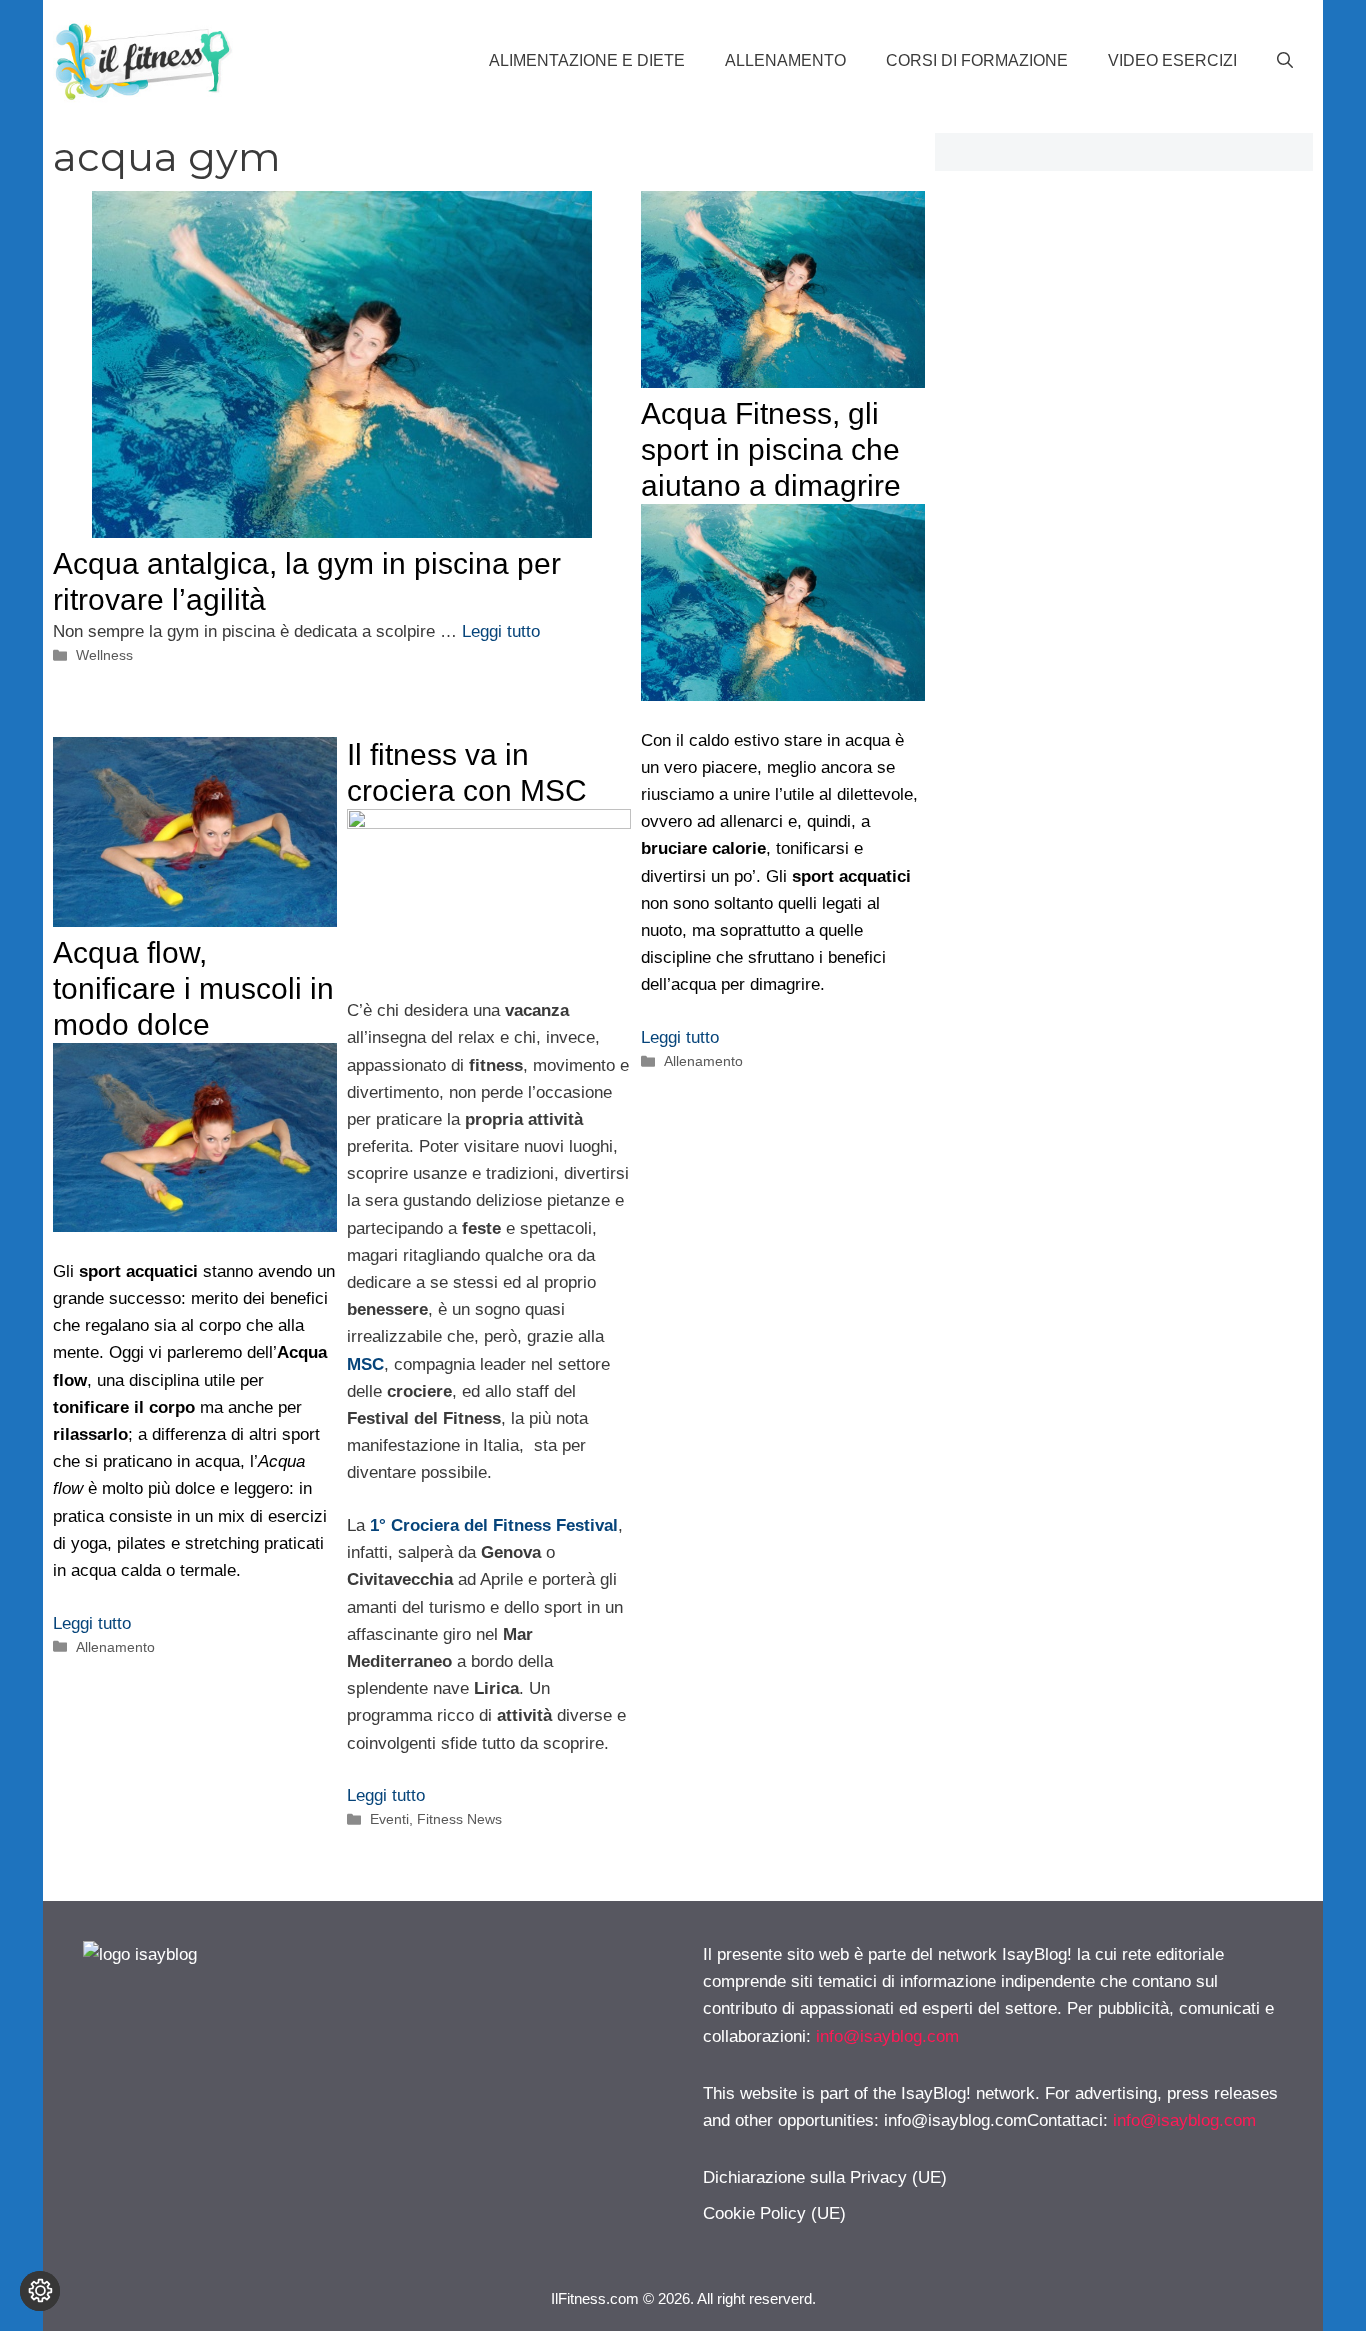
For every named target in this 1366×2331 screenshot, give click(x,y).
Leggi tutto (501, 631)
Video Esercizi (1172, 60)
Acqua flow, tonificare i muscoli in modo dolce (193, 988)
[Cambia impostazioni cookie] (40, 2291)
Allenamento (785, 60)
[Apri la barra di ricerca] (1285, 61)
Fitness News (459, 1819)
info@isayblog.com (887, 2036)
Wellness (104, 655)
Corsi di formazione (977, 60)
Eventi (389, 1819)
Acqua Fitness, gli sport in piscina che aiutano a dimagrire (771, 449)
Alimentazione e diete (587, 60)
